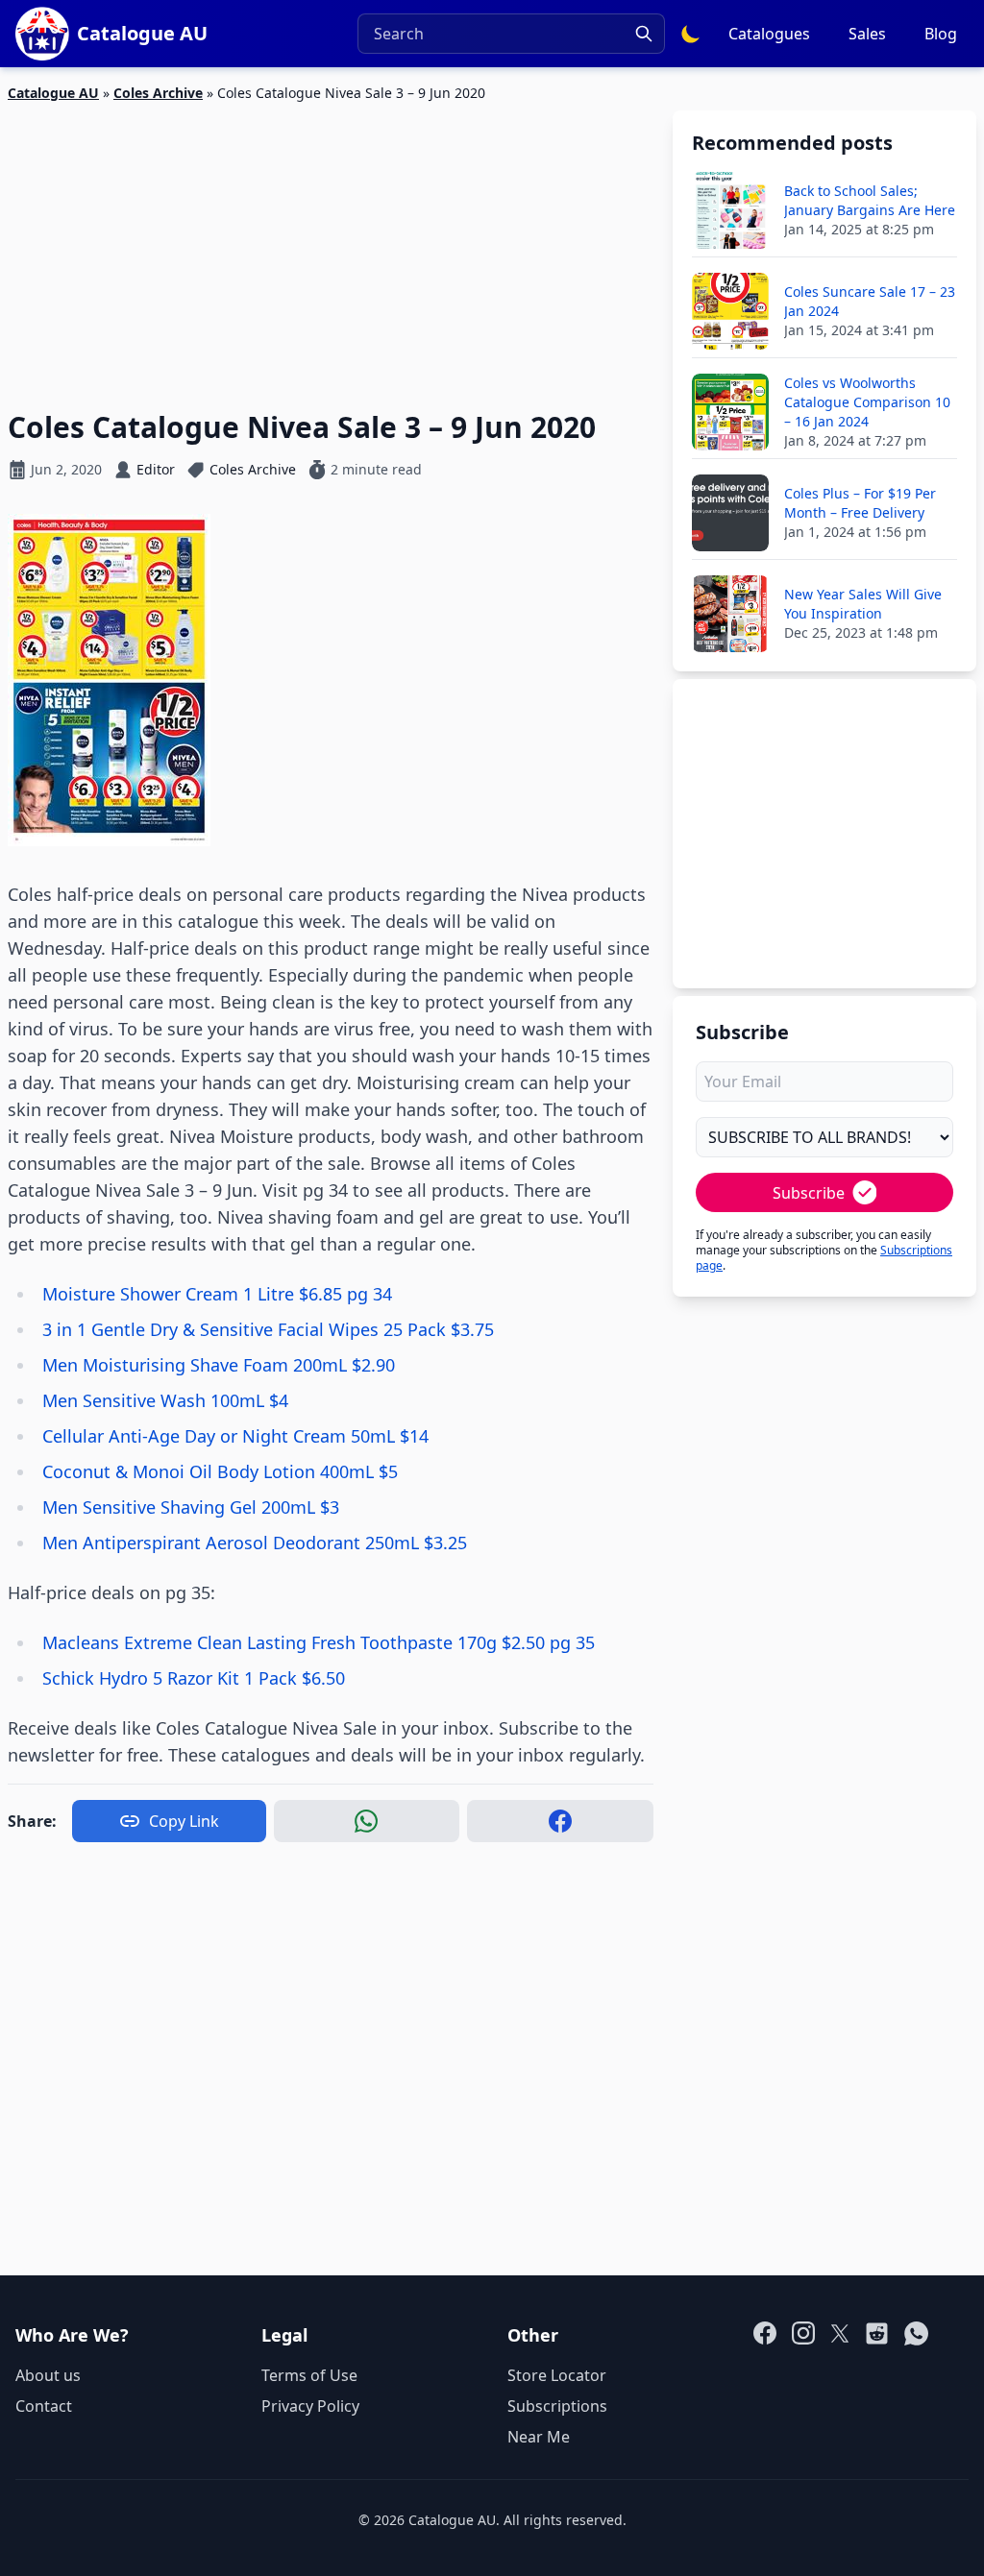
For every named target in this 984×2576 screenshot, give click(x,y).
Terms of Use (309, 2375)
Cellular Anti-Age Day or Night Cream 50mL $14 (235, 1436)
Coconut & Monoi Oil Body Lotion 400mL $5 (220, 1471)
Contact (44, 2406)
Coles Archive (158, 93)
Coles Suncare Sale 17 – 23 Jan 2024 (870, 301)
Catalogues (769, 34)
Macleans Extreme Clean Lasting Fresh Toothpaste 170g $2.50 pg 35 (319, 1642)
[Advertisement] (331, 245)
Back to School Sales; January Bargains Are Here (870, 200)
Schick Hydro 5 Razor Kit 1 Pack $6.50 (194, 1678)
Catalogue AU (53, 93)
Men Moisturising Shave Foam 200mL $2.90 (219, 1365)
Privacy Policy (310, 2406)
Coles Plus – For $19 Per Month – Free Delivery (860, 503)
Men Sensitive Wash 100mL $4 (165, 1400)
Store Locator (557, 2375)
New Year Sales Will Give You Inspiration (863, 604)
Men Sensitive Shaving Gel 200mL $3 (191, 1507)
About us (48, 2375)
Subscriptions (557, 2406)
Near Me (539, 2437)
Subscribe (809, 1193)
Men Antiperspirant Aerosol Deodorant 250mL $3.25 (255, 1543)
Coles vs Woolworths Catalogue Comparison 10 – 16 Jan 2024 (867, 402)
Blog (941, 34)
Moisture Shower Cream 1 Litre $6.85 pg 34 (217, 1294)
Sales (867, 34)
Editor (156, 469)
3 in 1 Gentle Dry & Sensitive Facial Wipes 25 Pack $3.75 (268, 1329)
